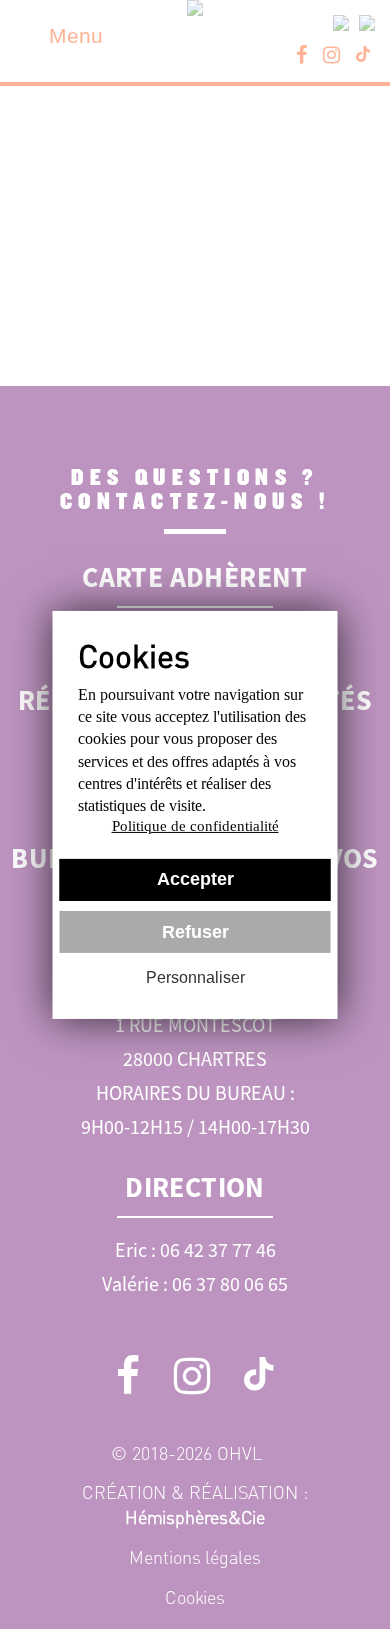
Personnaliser (195, 977)
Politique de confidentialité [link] (195, 826)
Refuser (195, 932)
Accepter (195, 879)
